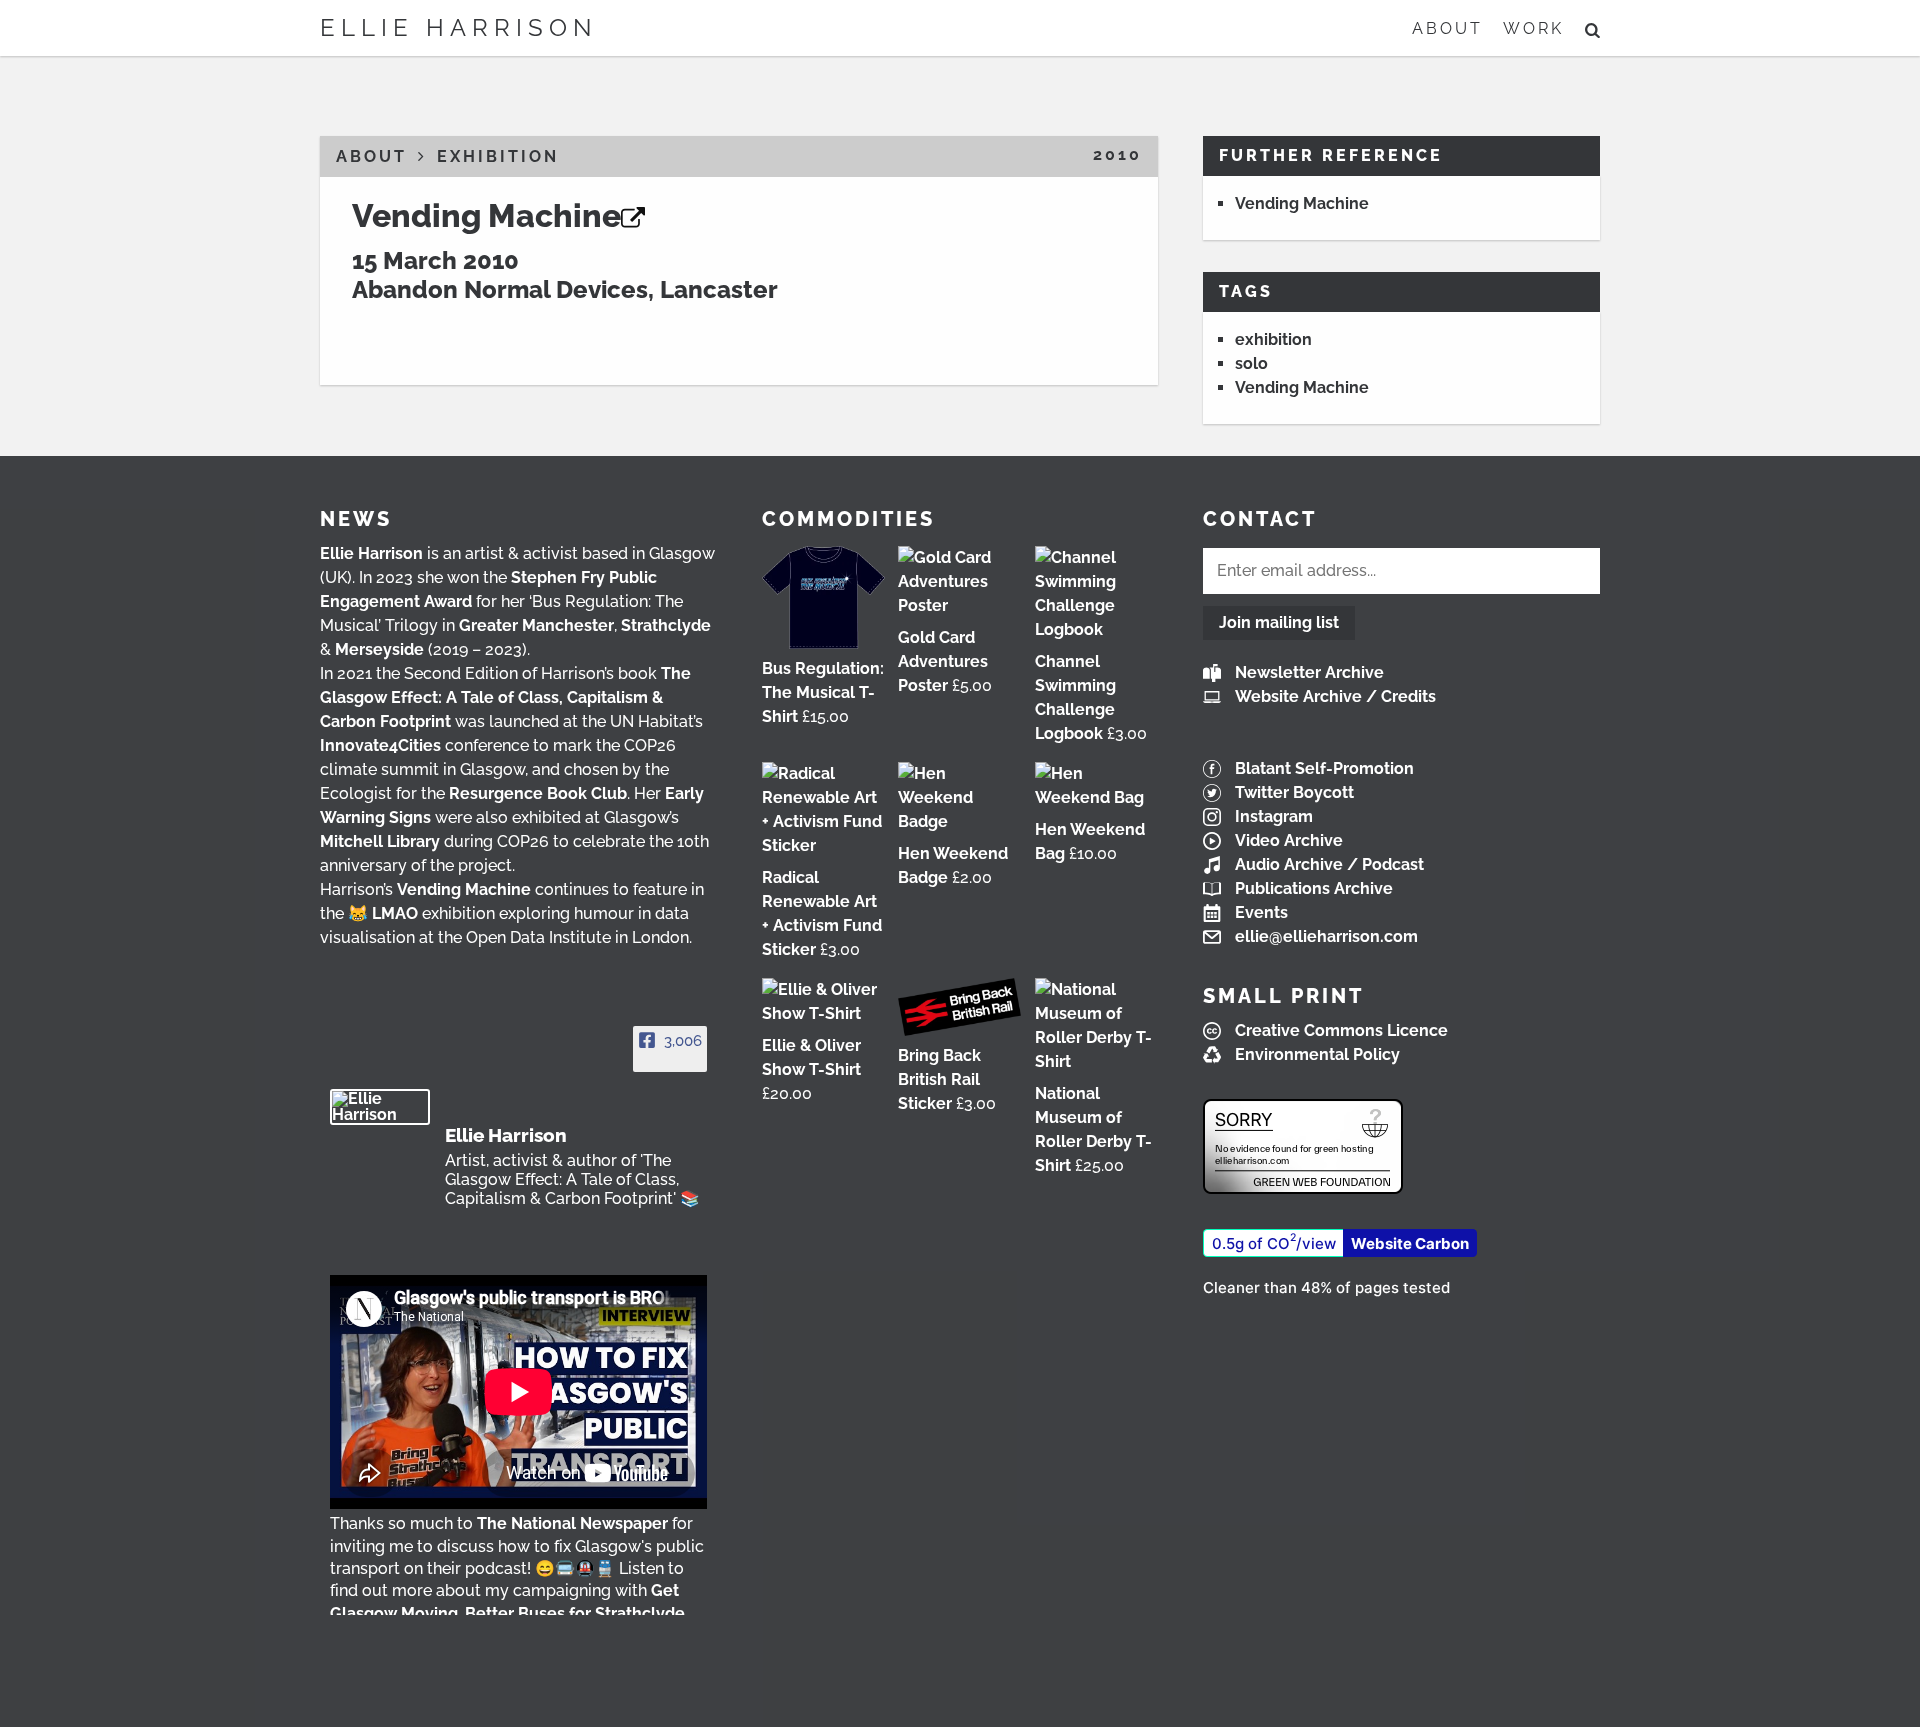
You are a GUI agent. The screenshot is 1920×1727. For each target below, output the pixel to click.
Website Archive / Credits (1335, 696)
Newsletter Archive (1309, 672)
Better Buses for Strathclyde (575, 1613)
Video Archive (1289, 840)
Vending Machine (486, 215)
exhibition (1273, 339)
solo (1251, 363)
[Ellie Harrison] (380, 1107)
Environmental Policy (1317, 1054)
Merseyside (379, 649)
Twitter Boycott (1294, 792)
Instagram (1274, 816)
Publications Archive (1314, 888)
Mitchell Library (380, 841)
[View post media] (518, 1392)
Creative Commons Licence (1341, 1030)
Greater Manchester (536, 625)
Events (1261, 912)
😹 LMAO (383, 913)
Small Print (1283, 996)
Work (1533, 28)
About (1447, 28)
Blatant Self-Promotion (1324, 768)
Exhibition (498, 156)
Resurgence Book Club (538, 793)
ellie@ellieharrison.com (1326, 936)
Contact (1260, 519)
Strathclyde (666, 625)
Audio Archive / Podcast (1329, 864)
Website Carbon (1410, 1243)
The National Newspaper (572, 1523)
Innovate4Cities (380, 745)
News (356, 519)
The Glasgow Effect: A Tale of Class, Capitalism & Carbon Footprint (505, 697)
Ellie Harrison (459, 27)
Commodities (848, 519)
